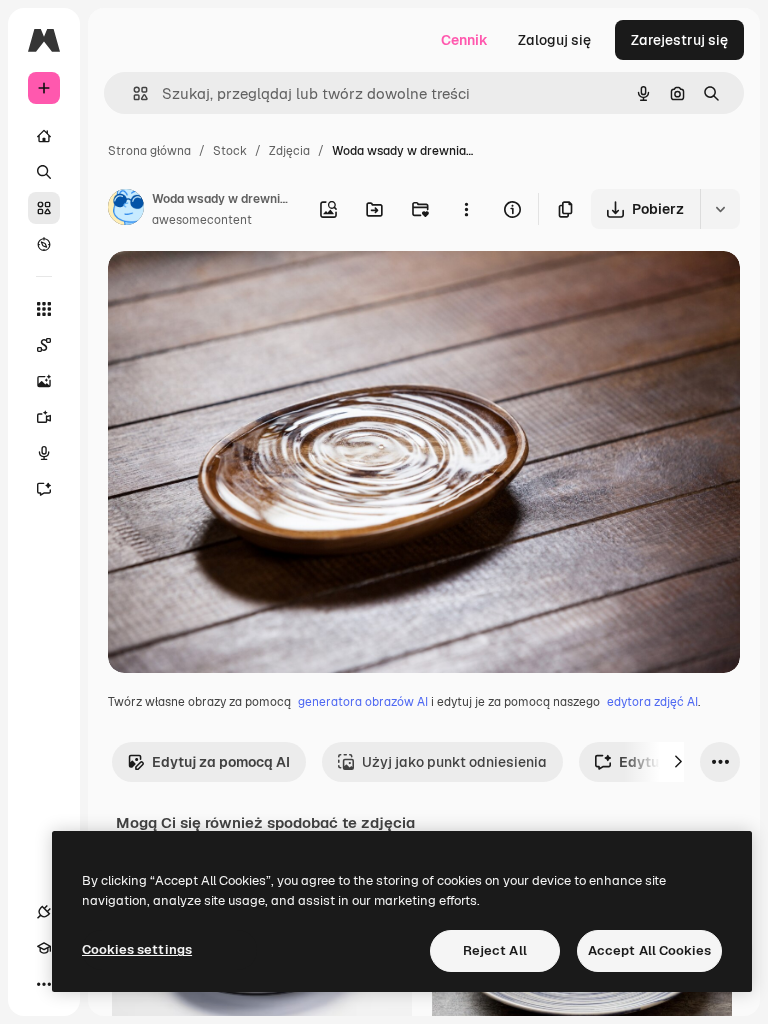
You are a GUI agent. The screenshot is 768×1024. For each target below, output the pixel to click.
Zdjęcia (289, 151)
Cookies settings (137, 949)
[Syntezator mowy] (44, 453)
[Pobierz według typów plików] (720, 209)
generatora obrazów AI (363, 702)
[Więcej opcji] (466, 209)
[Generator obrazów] (44, 381)
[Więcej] (44, 984)
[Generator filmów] (44, 417)
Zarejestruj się (679, 40)
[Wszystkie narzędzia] (44, 309)
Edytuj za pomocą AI (221, 762)
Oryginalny (246, 289)
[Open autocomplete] (132, 93)
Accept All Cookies (649, 950)
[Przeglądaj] (44, 244)
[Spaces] (44, 345)
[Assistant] (44, 489)
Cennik (464, 40)
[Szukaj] (44, 172)
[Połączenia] (44, 912)
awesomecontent (202, 220)
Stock (230, 151)
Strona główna (149, 151)
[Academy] (44, 948)
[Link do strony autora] (126, 210)
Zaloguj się (554, 40)
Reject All (495, 950)
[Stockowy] (44, 208)
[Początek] (44, 136)
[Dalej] (678, 762)
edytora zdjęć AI (652, 702)
